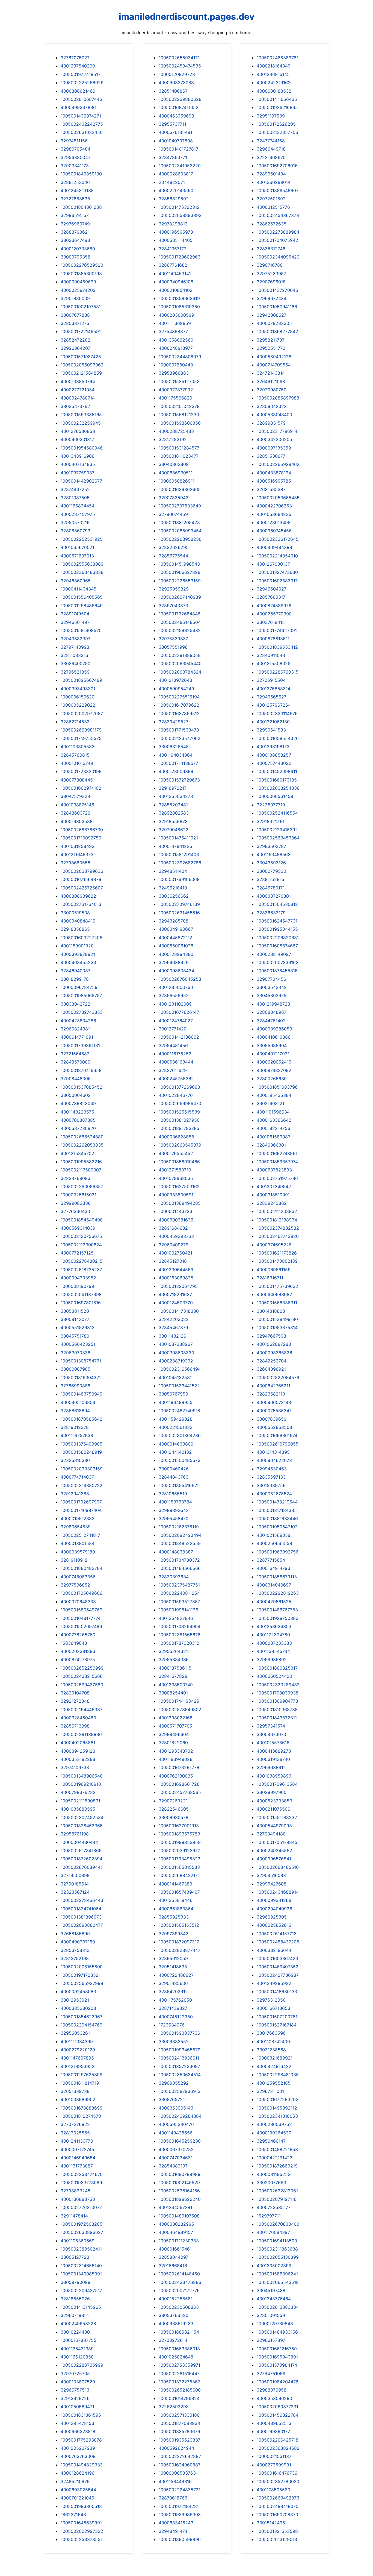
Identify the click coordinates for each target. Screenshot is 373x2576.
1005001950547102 (277, 1527)
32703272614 (173, 2340)
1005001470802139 (277, 1261)
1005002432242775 (82, 124)
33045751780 (75, 1336)
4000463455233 (78, 962)
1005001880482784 (82, 1568)
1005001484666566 (180, 1568)
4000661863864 (176, 1909)
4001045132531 (175, 1377)
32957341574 (271, 1726)
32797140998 (75, 647)
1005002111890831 (80, 1801)
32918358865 (75, 929)
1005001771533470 (179, 730)
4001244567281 (175, 2207)
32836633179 (271, 913)
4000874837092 (274, 1070)
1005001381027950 (179, 1120)
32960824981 (75, 1029)
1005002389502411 (81, 2249)
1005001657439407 (179, 1892)
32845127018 (173, 1261)
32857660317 (271, 597)
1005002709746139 (179, 904)
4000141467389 (175, 1884)
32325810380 (75, 1460)
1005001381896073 (81, 1917)
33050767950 (173, 1394)
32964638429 (174, 962)
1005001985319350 (179, 307)
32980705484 (76, 149)
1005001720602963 (180, 257)
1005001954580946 (82, 448)
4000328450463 (78, 1718)
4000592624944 (176, 2448)
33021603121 (270, 1103)
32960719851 (75, 2315)
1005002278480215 (82, 1261)
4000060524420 (274, 1676)
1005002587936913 (180, 2091)
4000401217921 (273, 1054)
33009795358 (76, 257)
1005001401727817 (178, 149)
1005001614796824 (179, 2398)
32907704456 (271, 979)
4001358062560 (176, 340)
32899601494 (271, 174)
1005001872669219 (277, 2166)
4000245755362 (176, 1079)
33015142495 (271, 2523)
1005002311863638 (277, 2249)
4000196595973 (176, 232)
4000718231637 (175, 1294)
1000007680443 (176, 365)
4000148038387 (176, 1552)
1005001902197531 (81, 307)
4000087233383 (274, 1643)
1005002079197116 (277, 2199)
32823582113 (271, 1394)
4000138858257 (274, 755)
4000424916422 (274, 2066)
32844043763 (174, 1477)
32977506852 (75, 1585)
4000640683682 (274, 1294)
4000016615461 (175, 2249)
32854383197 (173, 2166)
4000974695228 (274, 1245)
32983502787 (271, 846)
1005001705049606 (82, 1593)
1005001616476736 (277, 2473)
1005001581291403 (179, 854)
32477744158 (271, 141)
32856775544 (173, 556)
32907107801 (271, 265)
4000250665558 (274, 1543)
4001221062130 (273, 722)
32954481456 (173, 1045)
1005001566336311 (277, 1303)
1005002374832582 (278, 1228)
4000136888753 (78, 2199)
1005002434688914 (278, 1892)
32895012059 (173, 1958)
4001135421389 (77, 2349)
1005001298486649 (82, 606)
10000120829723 (177, 74)
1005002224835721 (180, 2490)
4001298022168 (176, 1718)
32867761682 (173, 265)
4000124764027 (176, 1021)
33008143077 (75, 1319)
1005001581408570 (81, 630)
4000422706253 (274, 506)
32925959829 (174, 589)
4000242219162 (274, 83)
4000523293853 (274, 1801)
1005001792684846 (180, 614)
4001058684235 (274, 514)
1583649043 (74, 1643)
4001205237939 (78, 2448)
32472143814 (271, 373)
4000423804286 (78, 1021)
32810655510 (173, 1494)
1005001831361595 (81, 2415)
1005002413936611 (179, 2058)
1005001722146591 (81, 331)
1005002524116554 (277, 813)
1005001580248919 (81, 1452)
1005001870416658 (81, 1070)
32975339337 (173, 639)
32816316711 (270, 1278)
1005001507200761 (277, 2017)
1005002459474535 (180, 66)
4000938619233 (176, 2324)
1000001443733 (175, 1211)
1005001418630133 (277, 1992)
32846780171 (271, 888)
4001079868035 (176, 1178)
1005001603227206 (82, 938)
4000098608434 (176, 971)
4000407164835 (78, 464)
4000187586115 (175, 1668)
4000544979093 (274, 1826)
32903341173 (75, 166)
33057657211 (173, 2099)
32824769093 (76, 1178)
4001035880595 (78, 1809)
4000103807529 (78, 2382)
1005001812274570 (81, 2116)
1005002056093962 (82, 365)
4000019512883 (78, 1518)
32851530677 (271, 456)
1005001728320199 (81, 771)
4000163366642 (274, 1120)
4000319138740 (273, 1759)
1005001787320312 (179, 1643)
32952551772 (271, 348)
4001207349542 (274, 1186)
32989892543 (174, 1510)
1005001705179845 (277, 1842)
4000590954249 (176, 689)
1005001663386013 (179, 2349)
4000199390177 (273, 2431)
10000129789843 (275, 2324)
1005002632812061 (277, 2191)
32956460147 (271, 2141)
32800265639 (272, 1079)
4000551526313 (78, 1327)
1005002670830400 (278, 2224)
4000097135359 (274, 448)
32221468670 (271, 157)
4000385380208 (78, 2008)
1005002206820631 (278, 938)
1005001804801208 (81, 207)
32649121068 (271, 381)
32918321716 (270, 821)
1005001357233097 (179, 2066)
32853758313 (75, 1950)
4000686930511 (176, 473)
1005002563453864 (278, 838)
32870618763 (173, 2498)
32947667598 (271, 1336)
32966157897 (271, 2340)
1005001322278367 (179, 2382)
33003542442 (272, 987)
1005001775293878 (81, 2440)
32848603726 (76, 813)
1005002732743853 (82, 1012)
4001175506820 (175, 398)
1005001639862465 (180, 489)
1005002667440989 (180, 597)
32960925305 (272, 1917)
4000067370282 (176, 2149)
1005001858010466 (179, 1162)
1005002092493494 (180, 1535)
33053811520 (75, 1311)
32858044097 (174, 2257)
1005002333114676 (277, 713)
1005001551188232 (277, 1817)
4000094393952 (78, 1278)
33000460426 (174, 1469)
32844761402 (271, 1021)
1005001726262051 (277, 124)
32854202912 (173, 1992)
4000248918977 (176, 348)
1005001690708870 (277, 2515)
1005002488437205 (278, 1942)
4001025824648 (176, 2357)
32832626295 (174, 547)
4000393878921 (78, 954)
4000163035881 (78, 821)
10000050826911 (177, 481)
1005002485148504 (180, 622)
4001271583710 (175, 1170)
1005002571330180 (179, 2415)
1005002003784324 (180, 672)
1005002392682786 (180, 863)
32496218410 (173, 888)
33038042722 (76, 1004)
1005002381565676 (180, 1635)
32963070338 (76, 1353)
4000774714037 (77, 1477)
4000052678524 (274, 1494)
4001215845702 (77, 1153)
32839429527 (174, 722)
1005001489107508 (179, 2216)
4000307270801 (274, 896)
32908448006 (76, 1079)
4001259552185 (274, 2083)
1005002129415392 (277, 830)
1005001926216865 (277, 107)
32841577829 (173, 1676)
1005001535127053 (179, 381)
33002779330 (271, 871)
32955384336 (174, 1659)
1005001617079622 (179, 705)
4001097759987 (78, 473)
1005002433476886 (180, 2282)
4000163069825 (176, 1278)
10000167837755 (79, 2340)
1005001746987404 (81, 1510)
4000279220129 (78, 2050)
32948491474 (173, 2531)
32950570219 (75, 522)
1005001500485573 (180, 1460)
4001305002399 (274, 2266)
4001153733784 (175, 1502)
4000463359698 (176, 116)
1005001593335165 (81, 415)
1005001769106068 (179, 879)
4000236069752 (274, 2124)
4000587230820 (78, 1128)
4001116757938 (77, 1435)
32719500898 (75, 1875)
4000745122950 (176, 2017)
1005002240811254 (179, 1593)
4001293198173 (273, 747)
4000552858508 (274, 1427)
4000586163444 (176, 1062)
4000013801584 (78, 1543)
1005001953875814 (277, 1327)
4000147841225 (175, 846)
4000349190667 (176, 929)
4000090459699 (78, 282)
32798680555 (76, 863)
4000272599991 (274, 2465)
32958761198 (75, 1834)
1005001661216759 (277, 2349)
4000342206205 (274, 439)
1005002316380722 (82, 1485)
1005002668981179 (81, 730)
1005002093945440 (180, 663)
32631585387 (271, 489)
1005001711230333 (179, 2241)
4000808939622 (78, 896)
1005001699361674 (277, 1435)
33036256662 (174, 896)
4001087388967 (176, 1344)
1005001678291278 (179, 1767)
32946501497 (75, 622)
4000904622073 (274, 1460)
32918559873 (173, 821)
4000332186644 (274, 1950)
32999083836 (76, 1203)
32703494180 (271, 1834)
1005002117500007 (81, 1170)
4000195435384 (274, 1095)
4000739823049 (78, 1103)
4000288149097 (274, 954)
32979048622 (174, 830)
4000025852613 (274, 1925)
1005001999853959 (180, 1842)
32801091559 (271, 2315)
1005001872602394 (82, 1859)
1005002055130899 (278, 2257)
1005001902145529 (179, 2183)
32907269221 (173, 1801)
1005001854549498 (82, 1220)
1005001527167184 (277, 2025)
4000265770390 (274, 614)
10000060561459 (275, 796)
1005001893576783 (179, 1834)
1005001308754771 (81, 1361)
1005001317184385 (277, 1510)
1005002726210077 (81, 2207)
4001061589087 (273, 1137)
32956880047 (76, 157)
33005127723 (75, 2257)
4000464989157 (176, 2232)
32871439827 (173, 2008)
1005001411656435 (277, 99)
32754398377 (173, 331)
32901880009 (75, 298)
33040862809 (174, 464)
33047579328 (75, 796)
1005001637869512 (179, 713)
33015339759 (271, 1485)
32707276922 (75, 2124)
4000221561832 (176, 1427)
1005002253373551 (82, 2539)
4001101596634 (273, 1112)
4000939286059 (274, 1029)
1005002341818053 (277, 2116)
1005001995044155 (277, 929)
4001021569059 (274, 1535)
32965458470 (174, 1518)
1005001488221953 (277, 2149)
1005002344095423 (278, 257)
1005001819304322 (81, 1377)
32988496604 (174, 1734)
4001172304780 (273, 1635)
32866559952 (174, 995)
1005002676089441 (82, 1867)
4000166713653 (273, 2008)
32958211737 (271, 340)
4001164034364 (176, 755)
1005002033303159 (82, 1469)
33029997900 (272, 1792)
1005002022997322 (82, 2531)
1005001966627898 (180, 572)
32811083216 (74, 655)
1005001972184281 (179, 2506)
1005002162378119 (179, 1527)
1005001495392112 (277, 2108)
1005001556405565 (82, 597)
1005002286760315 (278, 672)
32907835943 (174, 498)
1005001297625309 (82, 2075)
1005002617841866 (81, 1851)
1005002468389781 (278, 58)
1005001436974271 (81, 116)
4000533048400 (274, 415)
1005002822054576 (278, 1377)
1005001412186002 (179, 1037)
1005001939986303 (180, 2515)
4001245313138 (77, 190)
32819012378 (75, 1427)
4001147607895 (77, 2058)
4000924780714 (78, 398)
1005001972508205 (82, 2224)
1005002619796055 (278, 1444)
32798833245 (76, 2191)
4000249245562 (274, 1851)
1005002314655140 (81, 2266)
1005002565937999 (82, 1983)
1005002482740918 (179, 1411)
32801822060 (173, 1743)
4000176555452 (176, 1153)
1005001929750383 (278, 1618)
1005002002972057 (82, 713)
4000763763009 (78, 2456)
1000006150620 (78, 697)
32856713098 (75, 1726)
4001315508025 (274, 663)
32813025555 (75, 2133)
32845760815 (75, 755)
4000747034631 (176, 2158)
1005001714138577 (178, 763)
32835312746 (271, 249)
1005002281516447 (179, 2374)
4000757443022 (274, 763)
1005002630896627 (82, 2232)
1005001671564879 (81, 879)
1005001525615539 (179, 1112)
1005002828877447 (180, 1950)
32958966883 (174, 373)
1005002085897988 (278, 398)
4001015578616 (273, 1743)
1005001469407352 (278, 1967)
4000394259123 (78, 1751)
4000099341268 (274, 1900)
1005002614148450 (179, 2274)
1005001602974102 (81, 788)
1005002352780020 (278, 2481)
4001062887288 (274, 1344)
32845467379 (173, 1327)
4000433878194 (274, 473)
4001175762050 (175, 2000)
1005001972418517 (81, 74)
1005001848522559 (180, 1543)
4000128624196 (78, 2473)
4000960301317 (77, 439)
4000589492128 (274, 357)
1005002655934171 (179, 58)
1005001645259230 (180, 2141)
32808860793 (76, 531)
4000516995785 (274, 481)
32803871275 (75, 323)
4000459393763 (176, 1236)
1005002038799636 (82, 871)
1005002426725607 (82, 888)
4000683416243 (176, 2523)
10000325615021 (79, 1195)
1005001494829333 (82, 2465)
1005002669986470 (180, 1103)
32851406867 (173, 91)
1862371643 (73, 2515)
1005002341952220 (180, 166)
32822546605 (174, 1809)
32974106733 (75, 1767)
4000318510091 (273, 1195)
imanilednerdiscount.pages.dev (187, 17)
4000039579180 (78, 1552)
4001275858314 (273, 689)
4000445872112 (175, 938)
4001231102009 (175, 1004)
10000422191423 (275, 2158)
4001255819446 (176, 1900)
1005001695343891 (277, 2357)
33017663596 (271, 2033)
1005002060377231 (277, 2407)
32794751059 (271, 2374)
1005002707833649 (180, 506)
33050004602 (76, 1095)
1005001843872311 (277, 1718)
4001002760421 (175, 1253)
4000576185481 (175, 132)
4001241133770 (77, 2141)
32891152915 (270, 879)
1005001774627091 (277, 630)
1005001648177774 (81, 1618)
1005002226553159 (180, 581)
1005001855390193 (81, 274)
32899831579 (271, 423)
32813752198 (75, 1958)
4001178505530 (273, 2490)
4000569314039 (78, 1228)
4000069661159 (274, 1270)
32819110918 (74, 1560)
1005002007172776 (179, 2290)
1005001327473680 (277, 572)
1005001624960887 (180, 2465)
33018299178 (75, 979)
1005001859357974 (277, 1162)
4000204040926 (274, 1909)
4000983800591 (176, 1195)
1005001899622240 (180, 2199)
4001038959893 (274, 1776)
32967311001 (270, 2091)
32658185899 (75, 1934)
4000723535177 (274, 2207)
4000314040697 (274, 1585)
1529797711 (269, 2216)
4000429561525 (274, 1602)
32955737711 (172, 124)
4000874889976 (274, 606)
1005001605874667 (277, 946)
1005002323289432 (278, 1685)
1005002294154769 (82, 2025)
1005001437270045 (277, 290)
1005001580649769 (82, 1610)
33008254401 (173, 1693)
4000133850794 (78, 381)
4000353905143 (176, 2108)
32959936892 (272, 1659)
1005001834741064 (81, 1909)
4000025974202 (78, 290)
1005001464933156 (277, 2332)
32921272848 (75, 1701)
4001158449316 (175, 2481)
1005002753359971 (179, 2365)
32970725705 (75, 2374)
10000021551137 (274, 2456)
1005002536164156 (179, 2191)
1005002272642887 (180, 2456)
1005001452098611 (277, 771)
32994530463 (272, 1469)
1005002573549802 (180, 1709)
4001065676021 (77, 547)
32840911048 (271, 655)
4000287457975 (78, 514)
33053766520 (174, 2315)
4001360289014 (274, 182)
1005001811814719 (80, 2083)
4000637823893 (274, 1170)
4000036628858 (176, 1137)
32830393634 (174, 1577)
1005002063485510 (278, 1867)
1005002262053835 (82, 1145)
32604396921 (271, 1369)
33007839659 (272, 1419)
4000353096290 (274, 2398)
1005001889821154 (179, 2332)
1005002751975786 (277, 1178)
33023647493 (75, 240)
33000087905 (76, 1369)
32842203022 (174, 1319)
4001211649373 (77, 854)
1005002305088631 (180, 2307)
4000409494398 (274, 547)
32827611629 (173, 1070)
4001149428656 (176, 2133)
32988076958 (272, 2390)
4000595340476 (176, 2124)
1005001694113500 (277, 2241)
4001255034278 (176, 796)
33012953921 (75, 2000)
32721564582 (75, 1054)
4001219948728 (273, 1004)
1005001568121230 (179, 415)
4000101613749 (77, 763)
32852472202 (76, 340)
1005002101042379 (179, 406)
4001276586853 (78, 431)
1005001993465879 (180, 2050)
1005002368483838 (82, 572)
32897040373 (173, 606)
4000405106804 (78, 1402)
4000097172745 (77, 2149)
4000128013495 (274, 522)
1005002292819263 (278, 1593)
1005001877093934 (179, 2423)
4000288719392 (176, 1361)
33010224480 (75, 2332)
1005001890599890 (180, 2539)
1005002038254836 (278, 788)
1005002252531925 (82, 539)
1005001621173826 (277, 1253)
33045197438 (271, 2290)
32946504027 (272, 589)
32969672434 (272, 298)
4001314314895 (273, 1452)
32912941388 (75, 1494)
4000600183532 (274, 91)
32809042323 (272, 406)
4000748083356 (78, 1577)
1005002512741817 (80, 1535)
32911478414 (74, 2216)
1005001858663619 (179, 298)
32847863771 (173, 157)
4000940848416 (78, 921)
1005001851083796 (277, 1087)
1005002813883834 (278, 2307)
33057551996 (173, 647)
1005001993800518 (81, 2506)
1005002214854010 (277, 556)
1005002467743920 (278, 1236)
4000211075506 (273, 1809)
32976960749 (75, 224)
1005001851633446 (277, 1518)
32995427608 (272, 1884)
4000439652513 (274, 2423)
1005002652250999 (82, 1668)
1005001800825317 (277, 1668)
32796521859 (75, 672)
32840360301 (271, 1145)
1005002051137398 (81, 1294)
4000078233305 (274, 323)
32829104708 (75, 1693)
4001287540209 (78, 66)
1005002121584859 (81, 373)
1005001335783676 (179, 2431)
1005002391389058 (180, 655)
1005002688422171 (179, 1875)
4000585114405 (176, 240)
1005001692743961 (277, 1153)
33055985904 (272, 1045)
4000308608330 (176, 1353)
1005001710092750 (81, 838)
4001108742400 (273, 2042)
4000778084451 (78, 780)
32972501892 (271, 199)
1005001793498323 (180, 1859)
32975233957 (271, 274)
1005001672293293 (278, 2099)
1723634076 (172, 2025)
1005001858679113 (277, 1577)
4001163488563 (274, 854)
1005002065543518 (278, 2282)
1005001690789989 (180, 2174)
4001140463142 (175, 274)
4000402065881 (78, 1743)
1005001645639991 (81, 2523)
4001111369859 (175, 323)
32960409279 (174, 1245)
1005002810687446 (81, 99)
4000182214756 (273, 1128)
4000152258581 (176, 2299)
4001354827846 (176, 1618)
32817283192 (173, 439)
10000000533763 (177, 2473)
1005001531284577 (179, 448)
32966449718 (271, 149)
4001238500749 (176, 1685)
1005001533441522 (179, 1386)
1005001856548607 (278, 190)
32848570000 (76, 1062)
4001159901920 (77, 946)
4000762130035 (176, 1776)
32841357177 (172, 249)
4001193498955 (176, 1402)
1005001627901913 (179, 1826)
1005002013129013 (277, 2539)
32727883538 (75, 199)
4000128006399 (176, 771)
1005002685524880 (82, 1137)
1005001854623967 (82, 2017)
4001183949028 (176, 1759)
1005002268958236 (180, 539)
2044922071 (172, 182)
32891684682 (173, 1228)
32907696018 (271, 282)
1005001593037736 (179, 2033)
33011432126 (172, 1336)
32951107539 (271, 116)
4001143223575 (77, 1112)
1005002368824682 (278, 2448)
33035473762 (75, 406)
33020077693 (271, 2183)
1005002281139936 (81, 1734)
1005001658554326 (278, 738)
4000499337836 (78, 107)
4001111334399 (77, 2042)
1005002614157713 (277, 1934)
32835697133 (271, 1477)
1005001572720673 (179, 780)
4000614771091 (77, 1037)
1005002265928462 (278, 464)
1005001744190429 (179, 1701)
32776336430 (75, 1211)
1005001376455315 (277, 971)
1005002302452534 (82, 1817)
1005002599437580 (82, 1685)
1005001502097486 (81, 1626)
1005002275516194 (179, 697)
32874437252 (75, 489)
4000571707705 (175, 1726)
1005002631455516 (179, 913)
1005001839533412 (277, 647)
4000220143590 (176, 190)
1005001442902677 (81, 481)
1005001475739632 (277, 1286)
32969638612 (271, 1767)
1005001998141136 (178, 1610)
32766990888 (76, 1386)
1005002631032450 (82, 132)
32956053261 (75, 2033)
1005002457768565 (180, 1792)
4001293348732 (176, 1751)
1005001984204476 (278, 2382)
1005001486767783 (277, 1610)
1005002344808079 (180, 357)
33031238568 (271, 2050)
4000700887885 (78, 1120)
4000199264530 (274, 2133)
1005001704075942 (277, 240)
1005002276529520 (82, 265)
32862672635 (272, 224)
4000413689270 (274, 1751)
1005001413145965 (81, 2307)
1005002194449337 (82, 1709)
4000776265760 (78, 1635)
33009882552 (174, 2042)
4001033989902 (78, 2099)
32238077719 (271, 805)
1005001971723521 (81, 1975)
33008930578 (174, 1817)
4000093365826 (274, 1353)
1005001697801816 (81, 1303)
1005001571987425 (81, 357)
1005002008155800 (82, 1967)
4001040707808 (176, 141)
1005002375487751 (179, 1585)
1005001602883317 (277, 581)
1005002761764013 (81, 904)
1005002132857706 (277, 132)
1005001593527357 (179, 1602)
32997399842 (174, 1934)
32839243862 (272, 1203)
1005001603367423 (277, 1958)
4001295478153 (77, 2423)
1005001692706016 (277, 166)
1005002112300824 (81, 1245)
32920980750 (272, 390)
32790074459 (173, 514)
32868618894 (75, 1411)
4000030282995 (176, 2224)
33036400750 (76, 663)
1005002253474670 (82, 2174)
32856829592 (174, 199)
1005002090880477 (82, 1925)
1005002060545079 (180, 1145)
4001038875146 (77, 805)
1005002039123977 (179, 1851)
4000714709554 (274, 365)
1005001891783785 (179, 1128)
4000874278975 (78, 1659)
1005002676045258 (180, 979)
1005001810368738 (277, 1709)
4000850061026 (176, 946)
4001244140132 (175, 1452)
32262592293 (174, 2407)
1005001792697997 (81, 1502)
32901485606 (173, 1983)
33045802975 (272, 995)
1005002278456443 (82, 1900)
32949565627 (272, 697)
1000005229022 (78, 705)
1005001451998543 (179, 564)
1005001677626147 (179, 1012)
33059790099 (76, 2282)
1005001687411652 (179, 107)
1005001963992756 (278, 1552)
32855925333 (174, 1917)
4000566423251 (78, 1344)
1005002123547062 (180, 738)
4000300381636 (176, 1220)
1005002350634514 (180, 2075)
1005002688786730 (82, 830)
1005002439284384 (180, 2116)
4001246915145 (273, 74)
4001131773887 (77, 2166)
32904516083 (271, 1875)
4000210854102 (176, 290)
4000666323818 (78, 2431)
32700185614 (75, 1884)
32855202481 (173, 805)
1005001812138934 (277, 1220)
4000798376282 (78, 1792)
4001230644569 (176, 1270)
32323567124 (75, 1892)
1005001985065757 (81, 995)
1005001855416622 (179, 1485)
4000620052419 (274, 1062)
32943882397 (76, 639)
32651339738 (75, 2091)
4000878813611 (273, 639)
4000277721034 (78, 390)
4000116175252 (175, 1054)
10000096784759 (79, 987)
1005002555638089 (82, 564)
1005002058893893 (180, 215)
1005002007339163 (278, 962)
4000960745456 (274, 531)
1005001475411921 (178, 838)
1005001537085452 (82, 1087)
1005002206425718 (278, 2440)
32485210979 (75, 2481)
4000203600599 (176, 315)
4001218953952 (78, 2066)
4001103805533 (78, 747)
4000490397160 (78, 1942)
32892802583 (174, 813)
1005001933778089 (81, 2183)
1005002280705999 (82, 2365)
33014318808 (271, 1311)
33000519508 (75, 913)
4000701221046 (77, 2498)
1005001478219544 (277, 1502)
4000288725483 (176, 431)
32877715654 (271, 1560)
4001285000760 (176, 987)
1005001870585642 (82, 1419)
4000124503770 (176, 1303)
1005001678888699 (82, 2108)
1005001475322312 (179, 207)
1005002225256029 (82, 83)
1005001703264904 (180, 1626)
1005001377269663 (179, 1087)
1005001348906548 (82, 1776)
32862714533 (75, 722)
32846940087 (76, 971)
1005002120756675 (81, 1236)
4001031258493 (78, 846)
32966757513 (75, 2390)
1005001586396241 (277, 2274)
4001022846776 (176, 1095)
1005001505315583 (179, 1867)
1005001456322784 (278, 2415)
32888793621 (75, 232)
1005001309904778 (277, 1701)
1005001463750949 (82, 1394)
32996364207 (76, 348)
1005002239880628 (180, 99)
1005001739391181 (80, 1045)
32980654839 (76, 1527)
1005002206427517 (81, 2290)
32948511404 (173, 871)
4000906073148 (274, 1402)
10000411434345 (79, 589)
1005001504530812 (277, 904)
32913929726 (75, 2398)
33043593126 (271, 863)
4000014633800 (176, 1444)
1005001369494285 (180, 1203)
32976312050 (271, 2000)
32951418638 (173, 1967)
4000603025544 (78, 2490)
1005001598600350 (180, 423)
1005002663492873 (278, 2498)
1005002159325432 (180, 630)
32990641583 (271, 730)
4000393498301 (78, 689)
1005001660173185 (277, 780)
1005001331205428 (179, 522)
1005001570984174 (277, 2365)
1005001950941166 (277, 307)
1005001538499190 (277, 1319)
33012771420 (173, 1029)
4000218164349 (274, 66)
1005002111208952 (277, 1211)
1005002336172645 (278, 539)
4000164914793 (273, 1568)
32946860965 (76, 581)
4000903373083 (176, 83)
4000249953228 (78, 2324)
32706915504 (271, 680)
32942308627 (272, 315)
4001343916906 (78, 456)
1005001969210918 (81, 1784)
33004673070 (271, 1734)
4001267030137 (273, 564)
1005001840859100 (81, 174)
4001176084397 (273, 2232)
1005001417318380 (179, 1311)
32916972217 (173, 788)
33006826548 (174, 747)
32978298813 (173, 224)
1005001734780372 (179, 1560)
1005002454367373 (278, 215)
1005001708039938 (278, 1693)
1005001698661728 (179, 1784)
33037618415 (271, 622)
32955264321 (173, 1651)
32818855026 (75, 2299)
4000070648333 (78, 1602)
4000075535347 (274, 1411)
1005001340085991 (81, 2274)
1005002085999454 (180, 531)
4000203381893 (78, 1651)
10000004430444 (79, 1842)
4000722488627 (176, 1975)
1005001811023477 (179, 456)
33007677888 (75, 315)
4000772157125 (77, 1253)
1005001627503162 (179, 1186)
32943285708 (174, 921)
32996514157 (75, 215)
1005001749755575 (81, 738)
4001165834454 (78, 506)
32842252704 (272, 1361)
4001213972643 (175, 680)
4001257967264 (274, 705)
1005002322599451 (82, 423)
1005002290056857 (82, 1186)
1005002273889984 (278, 232)
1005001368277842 (277, 331)
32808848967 (272, 1012)
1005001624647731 (277, 921)
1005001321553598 (277, 2531)
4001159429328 (176, 1419)
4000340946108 (176, 282)
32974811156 (74, 141)
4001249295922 (274, 1983)
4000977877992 (176, 390)
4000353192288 (78, 1759)
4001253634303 (274, 1626)
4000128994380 (176, 954)
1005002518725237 (81, 1270)
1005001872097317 (179, 1942)
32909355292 (174, 2083)
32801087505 (75, 498)
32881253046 (75, 182)
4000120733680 (78, 249)
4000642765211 (273, 1386)
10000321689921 (275, 2058)
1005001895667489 (81, 680)
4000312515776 (273, 207)
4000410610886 (274, 1037)
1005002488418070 (278, 2506)
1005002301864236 (180, 1435)
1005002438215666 (82, 1676)
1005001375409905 (82, 1444)
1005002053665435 (278, 498)
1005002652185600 (180, 2390)
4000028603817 (176, 174)
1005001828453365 (82, 1826)
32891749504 (75, 614)
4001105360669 (78, 2241)
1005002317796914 (277, 431)
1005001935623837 (180, 2440)
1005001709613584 (277, 1784)
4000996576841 (274, 1859)
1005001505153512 (179, 1925)
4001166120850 (77, 2357)
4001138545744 (273, 1651)
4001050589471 (77, 2407)
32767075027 (75, 58)
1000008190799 (77, 1286)
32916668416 (173, 2266)
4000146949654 (78, 2158)
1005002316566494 (180, 1369)
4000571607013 (77, 556)
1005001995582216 (81, 1162)
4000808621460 (78, 91)
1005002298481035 (278, 2075)
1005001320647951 (179, 1286)
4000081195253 (274, 2174)
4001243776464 (274, 2299)
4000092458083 (78, 1992)
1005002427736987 (278, 1975)
